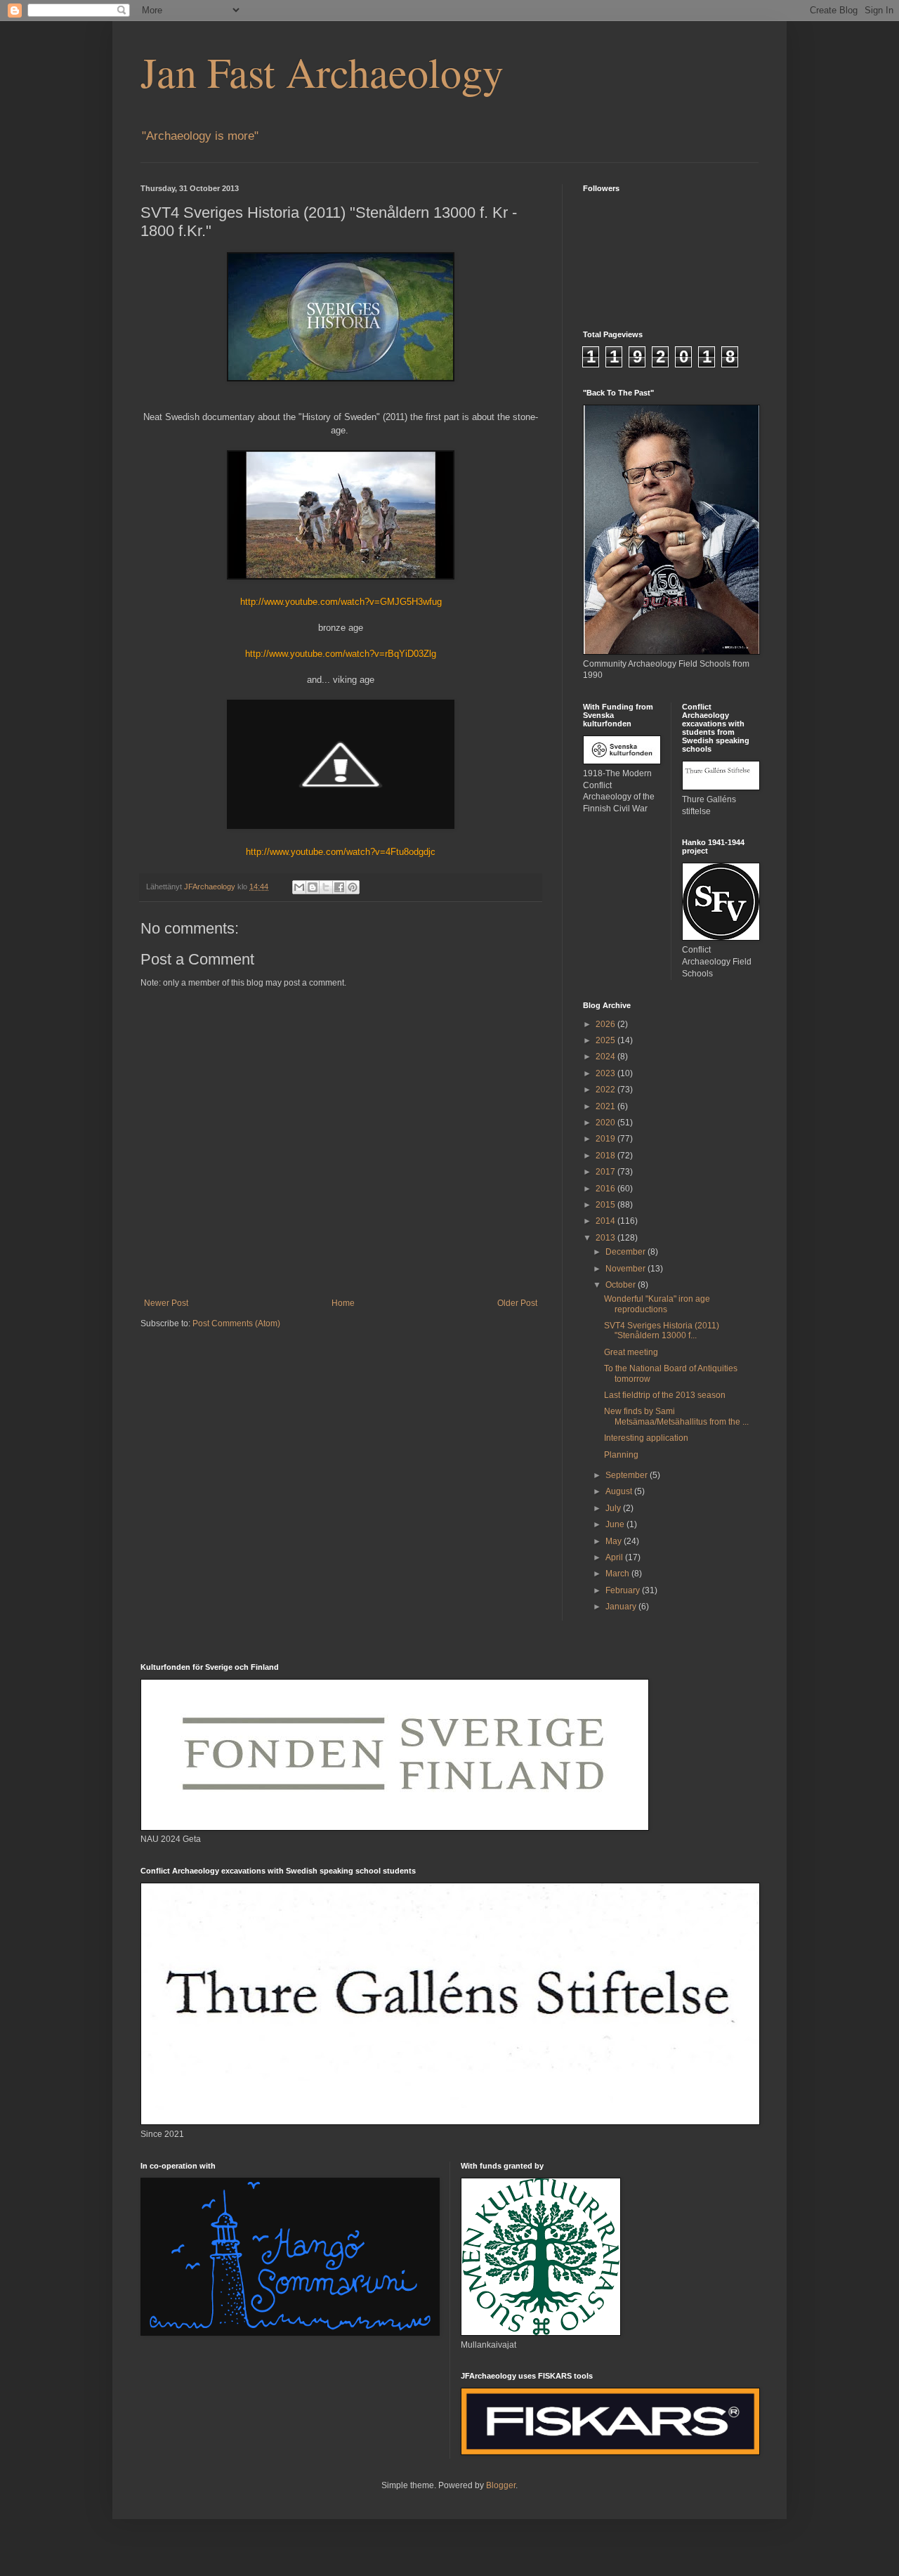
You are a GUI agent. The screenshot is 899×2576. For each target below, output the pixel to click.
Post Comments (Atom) (236, 1323)
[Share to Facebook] (339, 887)
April (615, 1557)
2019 (606, 1139)
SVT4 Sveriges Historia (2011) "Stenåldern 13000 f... (662, 1331)
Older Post (517, 1303)
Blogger (501, 2485)
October (622, 1285)
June (616, 1524)
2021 (606, 1106)
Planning (621, 1455)
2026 (606, 1024)
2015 (606, 1205)
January (622, 1607)
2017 (606, 1172)
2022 (606, 1090)
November (626, 1269)
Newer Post (166, 1303)
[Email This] (299, 887)
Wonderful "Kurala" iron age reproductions (657, 1304)
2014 (606, 1221)
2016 (606, 1189)
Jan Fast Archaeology (322, 72)
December (626, 1252)
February (624, 1590)
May (615, 1541)
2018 (606, 1156)
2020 (606, 1123)
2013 (606, 1238)
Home (343, 1303)
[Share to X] (326, 887)
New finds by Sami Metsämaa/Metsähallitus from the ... (676, 1416)
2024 (606, 1057)
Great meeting (631, 1352)
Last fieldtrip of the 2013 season (665, 1395)
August (620, 1491)
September (628, 1475)
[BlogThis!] (313, 887)
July (614, 1508)
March (618, 1574)
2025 (606, 1040)
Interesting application (646, 1438)
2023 (606, 1073)
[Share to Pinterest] (353, 887)
